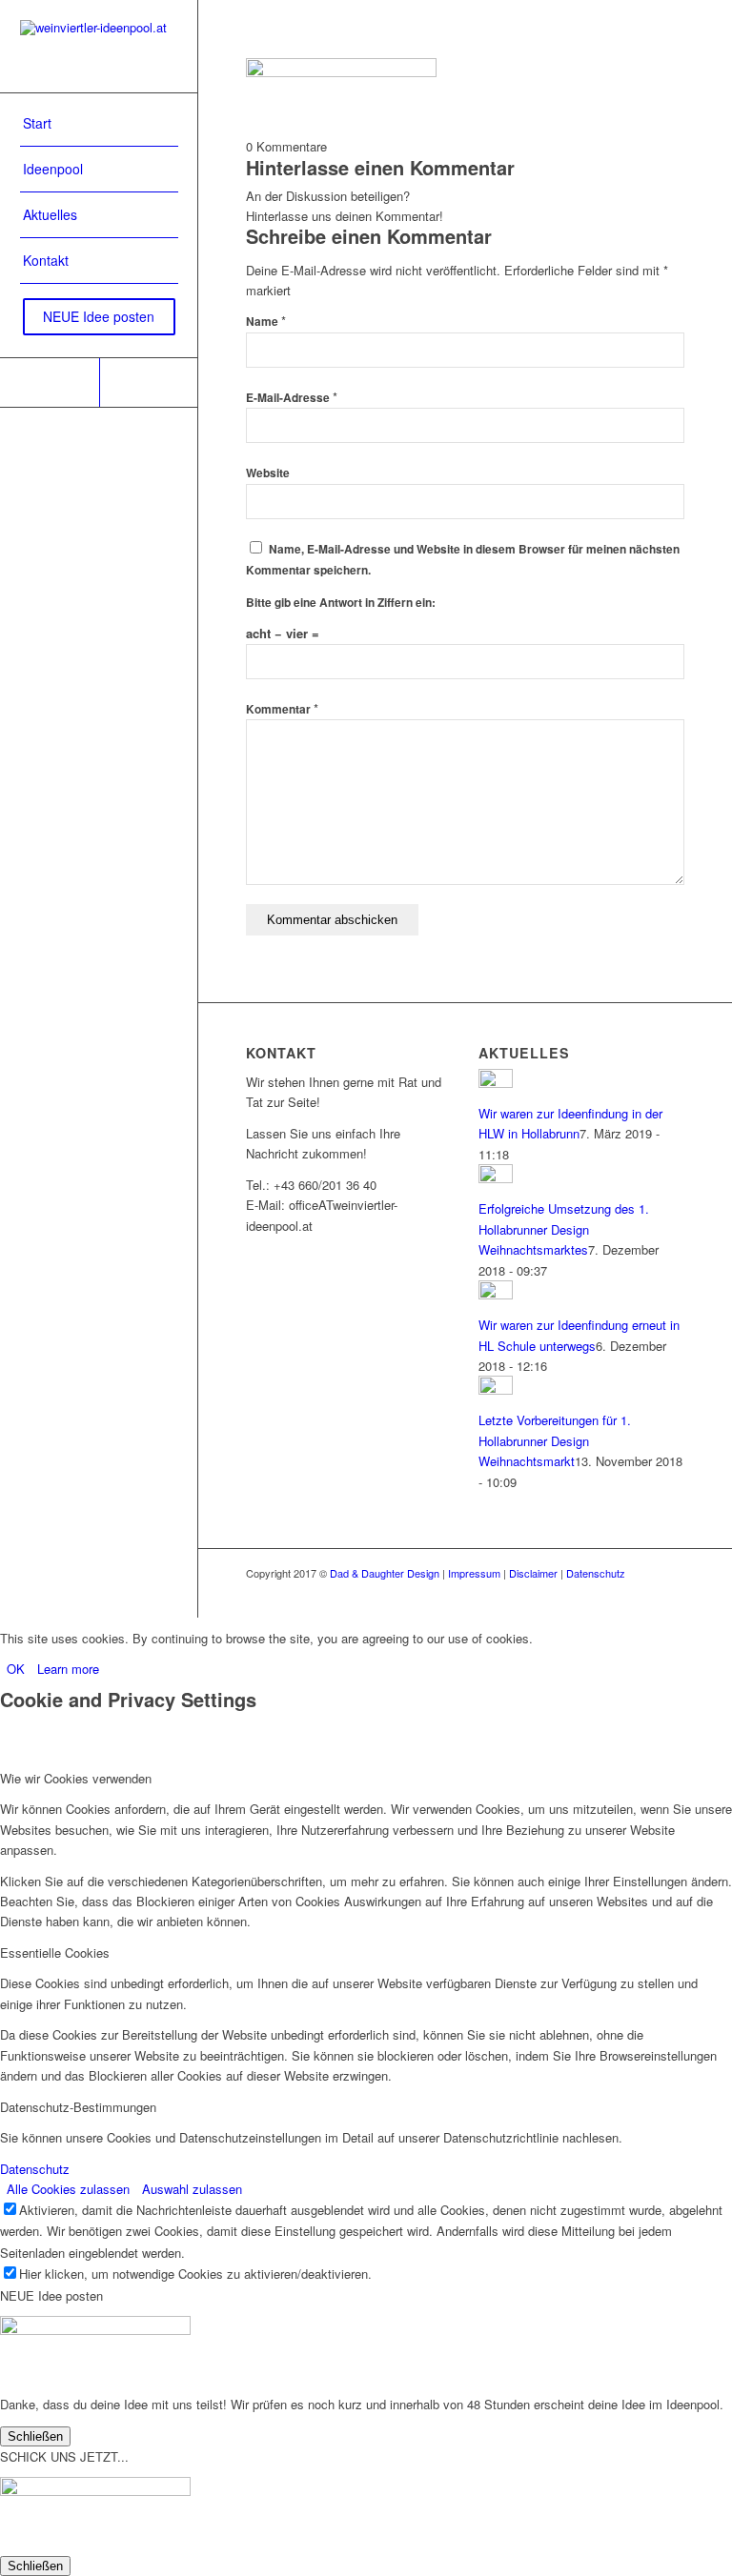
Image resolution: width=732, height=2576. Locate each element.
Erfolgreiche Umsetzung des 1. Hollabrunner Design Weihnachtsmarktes (564, 1229)
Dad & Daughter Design (385, 1573)
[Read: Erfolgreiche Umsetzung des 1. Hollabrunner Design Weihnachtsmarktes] (496, 1178)
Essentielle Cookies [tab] (55, 1952)
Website (268, 473)
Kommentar (282, 709)
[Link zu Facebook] (50, 382)
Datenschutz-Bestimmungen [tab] (78, 2107)
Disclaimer (533, 1573)
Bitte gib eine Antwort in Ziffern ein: (341, 603)
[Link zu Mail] (149, 382)
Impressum (474, 1573)
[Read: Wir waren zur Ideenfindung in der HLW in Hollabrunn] (496, 1083)
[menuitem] (99, 124)
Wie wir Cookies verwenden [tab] (76, 1778)
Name (266, 322)
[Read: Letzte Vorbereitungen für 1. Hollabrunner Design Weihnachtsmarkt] (496, 1389)
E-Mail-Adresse (292, 398)
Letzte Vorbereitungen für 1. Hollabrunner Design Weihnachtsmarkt (555, 1440)
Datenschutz (596, 1573)
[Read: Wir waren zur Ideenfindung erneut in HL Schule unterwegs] (496, 1294)
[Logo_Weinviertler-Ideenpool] (99, 46)
